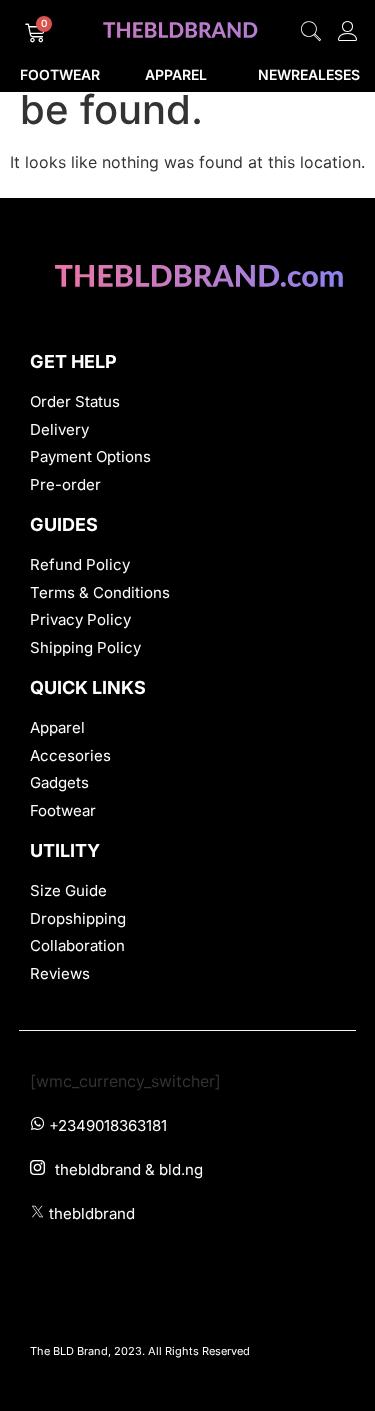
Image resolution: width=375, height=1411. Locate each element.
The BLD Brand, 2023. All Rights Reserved (140, 1351)
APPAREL (176, 74)
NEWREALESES (309, 74)
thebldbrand (92, 1213)
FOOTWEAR (60, 74)
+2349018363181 (108, 1125)
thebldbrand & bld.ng (129, 1169)
